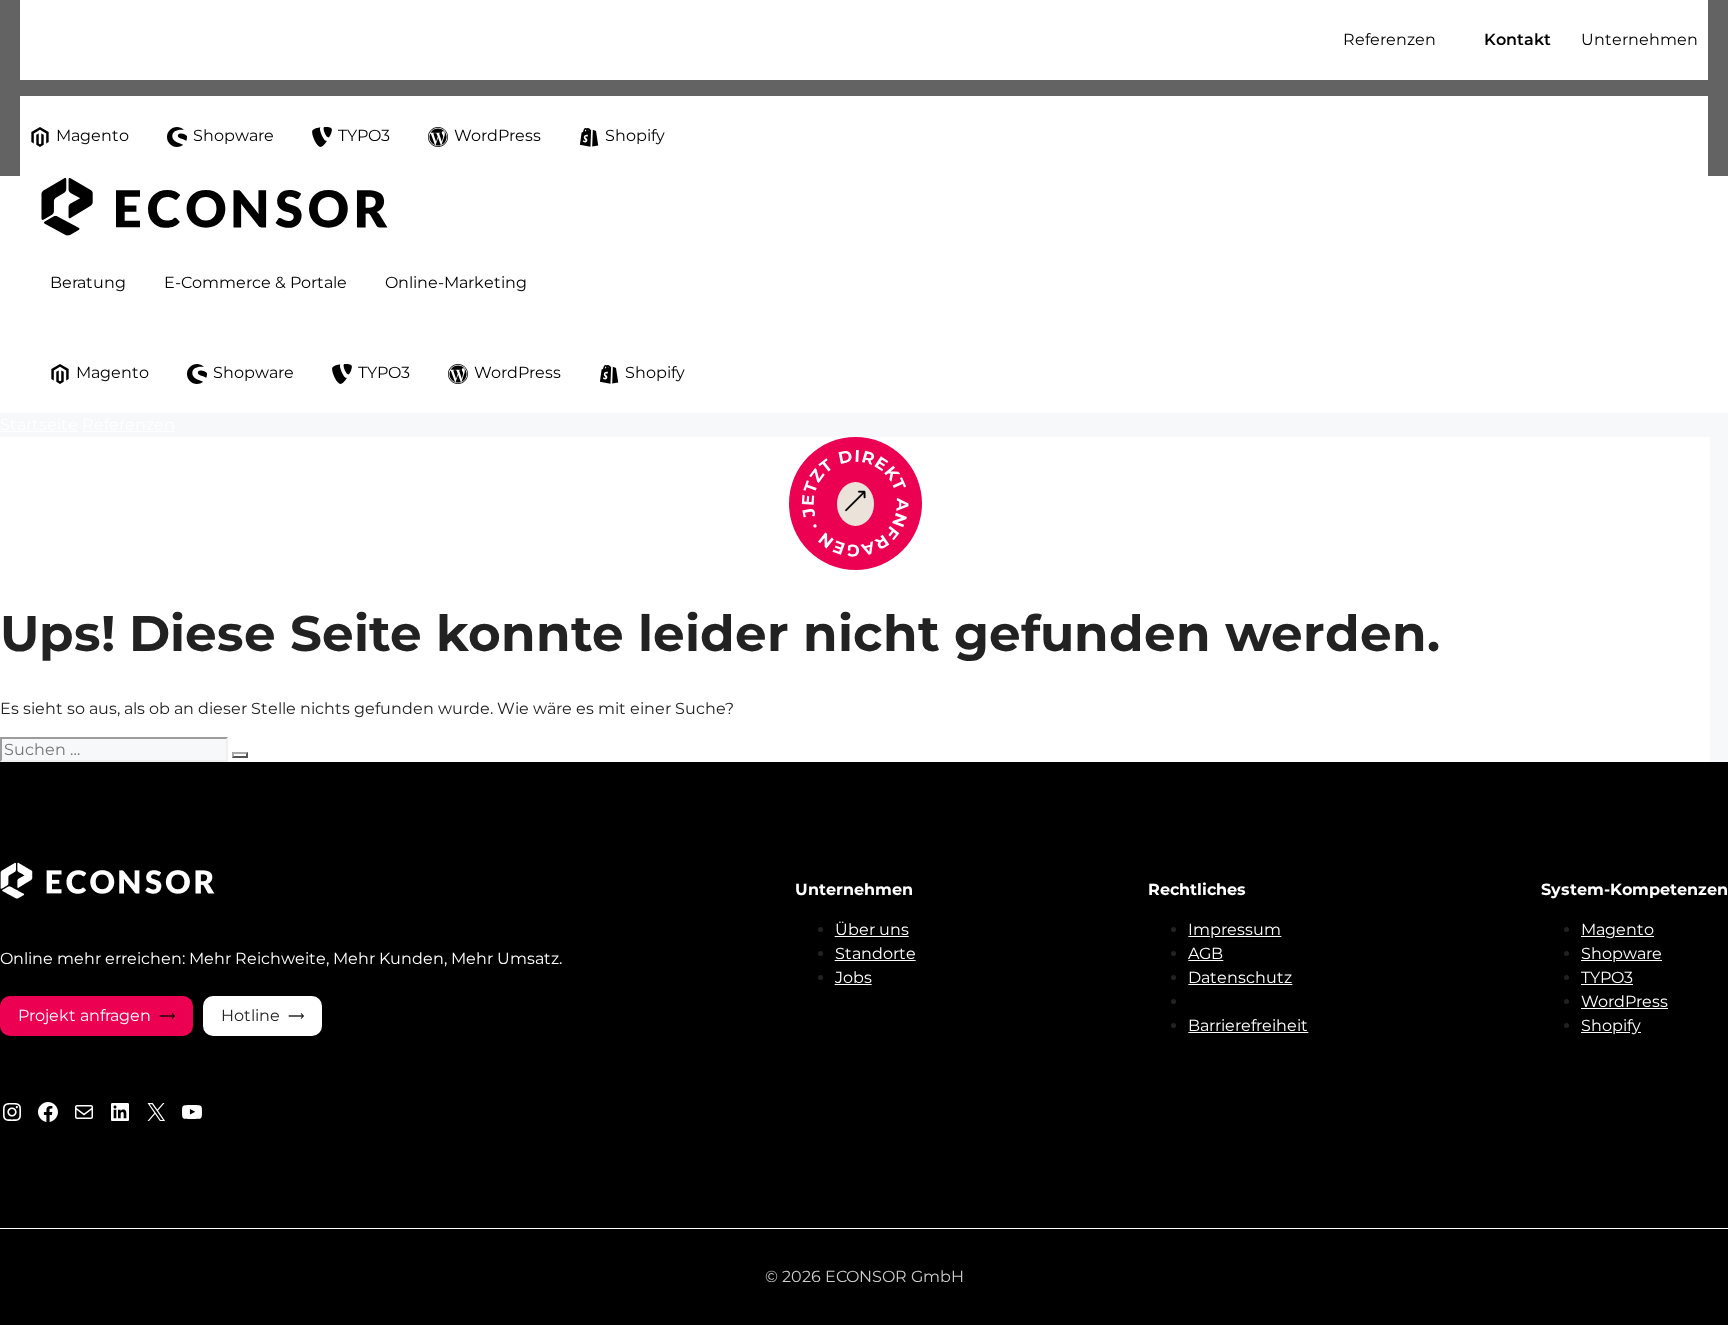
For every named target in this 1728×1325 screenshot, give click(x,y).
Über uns (872, 929)
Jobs (853, 977)
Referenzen (128, 424)
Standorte (875, 953)
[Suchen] (240, 755)
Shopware (1621, 953)
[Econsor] (215, 230)
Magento (1617, 929)
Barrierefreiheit (1248, 1025)
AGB (1205, 953)
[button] (1315, 40)
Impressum (1234, 929)
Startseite (39, 424)
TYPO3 (1607, 977)
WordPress (1624, 1001)
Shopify (1611, 1025)
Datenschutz (1240, 977)
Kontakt (1517, 39)
